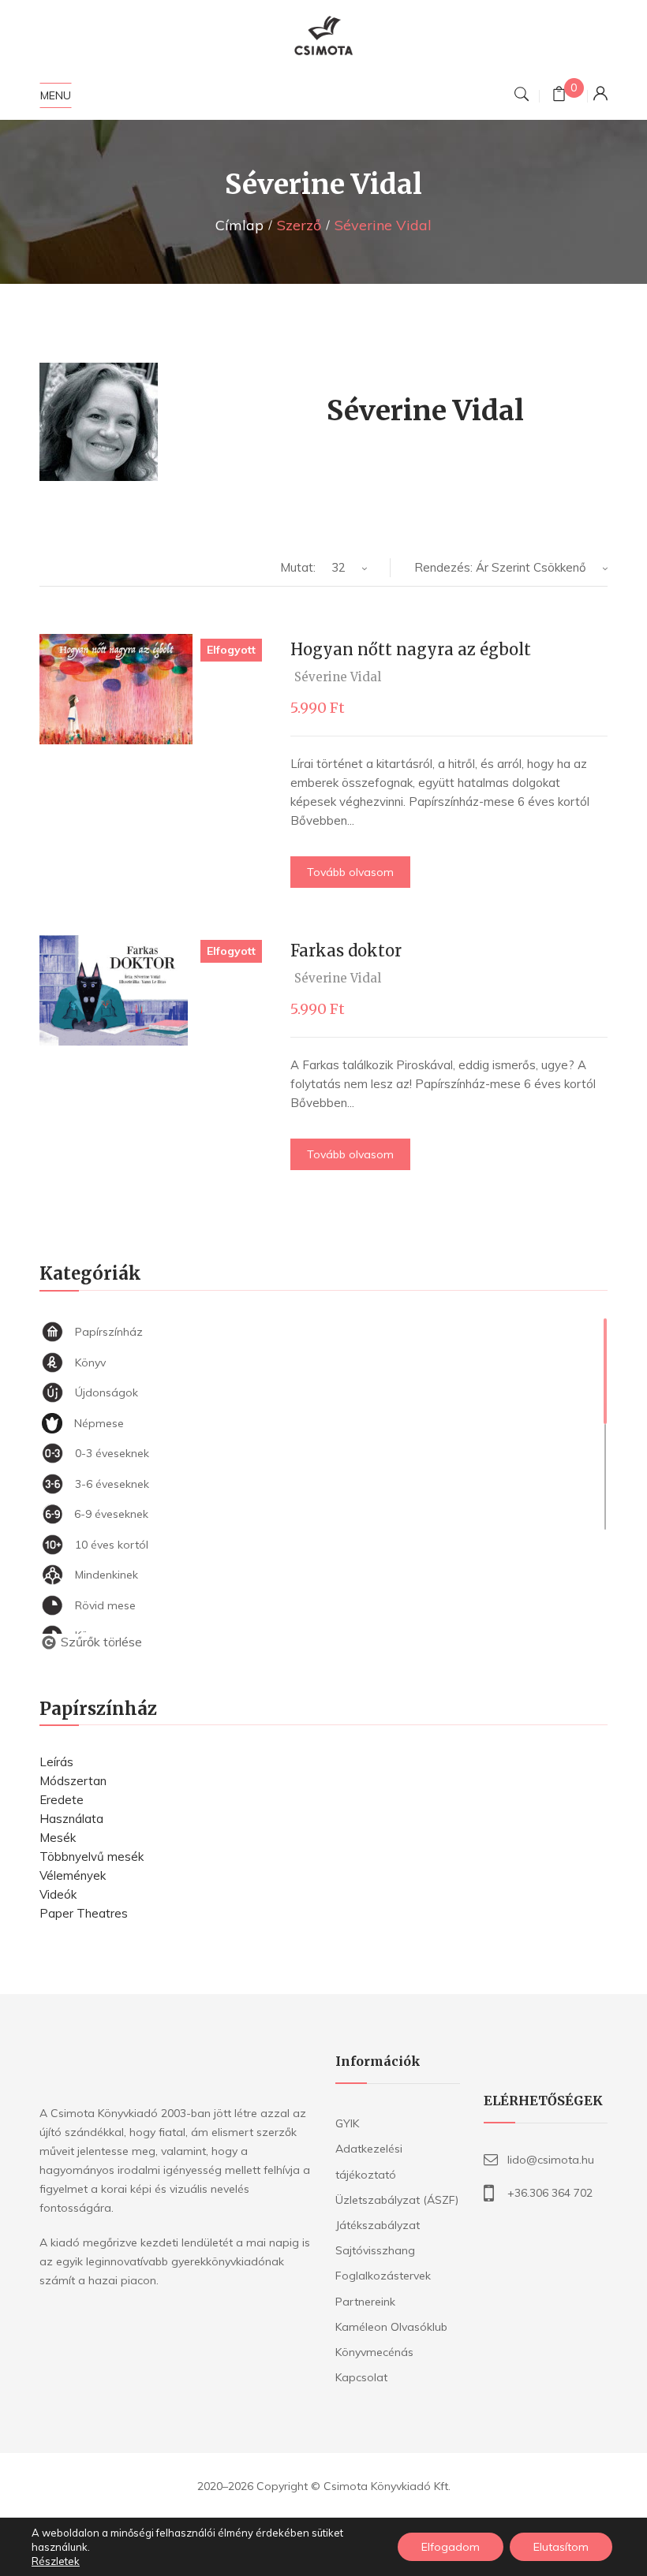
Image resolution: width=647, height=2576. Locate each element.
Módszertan (73, 1781)
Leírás (56, 1762)
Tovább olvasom (350, 872)
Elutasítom (561, 2547)
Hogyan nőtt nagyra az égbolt (411, 649)
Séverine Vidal (338, 677)
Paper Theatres (84, 1913)
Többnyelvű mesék (92, 1857)
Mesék (58, 1838)
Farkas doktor (346, 951)
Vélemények (73, 1875)
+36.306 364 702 (550, 2193)
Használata (71, 1819)
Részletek (56, 2561)
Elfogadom (451, 2547)
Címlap (239, 225)
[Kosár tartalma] (559, 96)
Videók (58, 1894)
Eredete (62, 1800)
